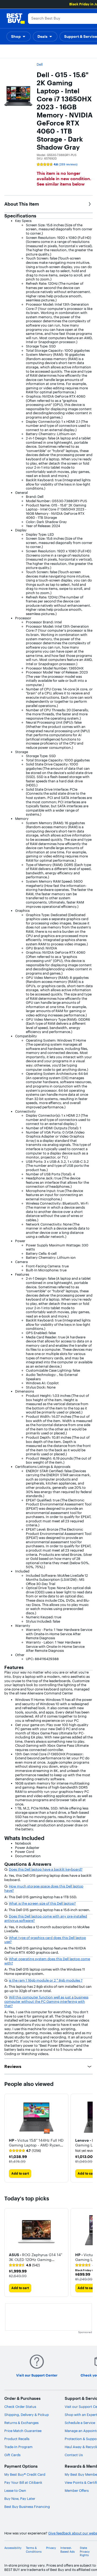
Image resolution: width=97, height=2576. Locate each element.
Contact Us (74, 2455)
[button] (19, 36)
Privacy (51, 2548)
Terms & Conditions (34, 2550)
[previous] (9, 2138)
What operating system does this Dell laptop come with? (47, 1961)
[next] (88, 2138)
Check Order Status (20, 2407)
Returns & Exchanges (21, 2423)
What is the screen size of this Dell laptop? (42, 1903)
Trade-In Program (18, 2447)
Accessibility (13, 2548)
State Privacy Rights (85, 2551)
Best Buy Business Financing (27, 2507)
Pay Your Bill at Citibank (23, 2482)
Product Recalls (17, 2439)
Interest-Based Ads (67, 2550)
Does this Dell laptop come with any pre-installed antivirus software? (46, 1918)
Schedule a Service (80, 2423)
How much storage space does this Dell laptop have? (44, 1888)
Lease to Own (15, 2490)
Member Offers (77, 2490)
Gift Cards (12, 2455)
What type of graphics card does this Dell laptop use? (45, 1940)
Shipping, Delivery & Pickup (27, 2415)
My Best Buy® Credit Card (25, 2474)
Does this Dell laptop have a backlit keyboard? (46, 1869)
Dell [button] (40, 64)
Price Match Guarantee (23, 2431)
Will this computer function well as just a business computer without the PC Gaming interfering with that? (46, 2001)
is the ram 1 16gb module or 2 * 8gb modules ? (46, 1980)
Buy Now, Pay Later (20, 2499)
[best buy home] (16, 18)
